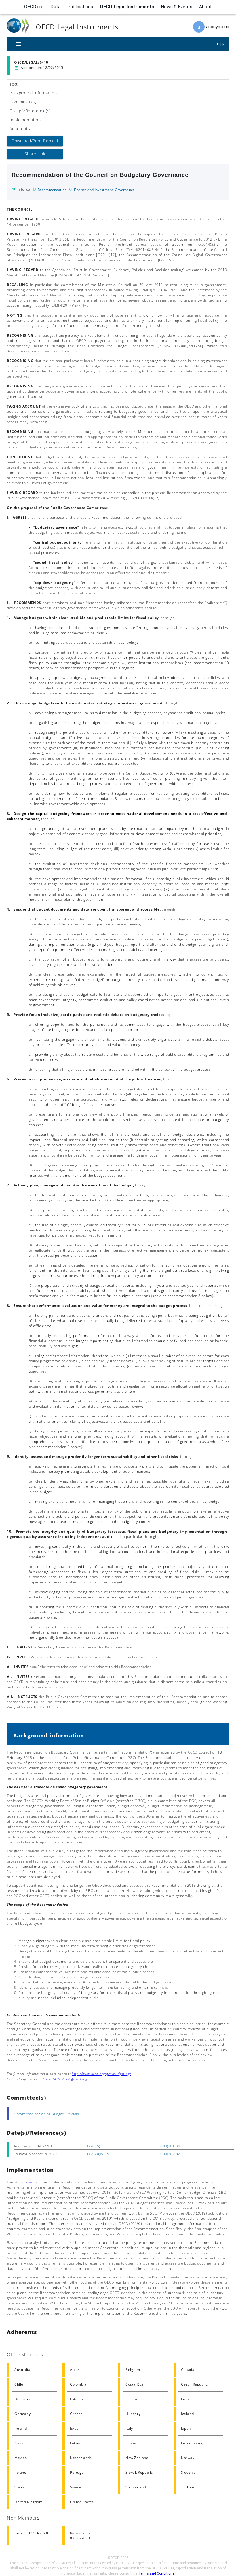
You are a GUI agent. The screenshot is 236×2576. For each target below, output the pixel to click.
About (205, 7)
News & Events (177, 7)
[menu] (18, 44)
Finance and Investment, (94, 190)
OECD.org (34, 7)
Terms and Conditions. (157, 2573)
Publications (80, 7)
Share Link (35, 154)
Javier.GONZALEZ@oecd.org (65, 2079)
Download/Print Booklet (35, 141)
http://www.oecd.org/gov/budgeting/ (101, 2074)
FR (222, 44)
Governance (125, 190)
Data (55, 7)
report (29, 2182)
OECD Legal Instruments (127, 7)
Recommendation (52, 190)
